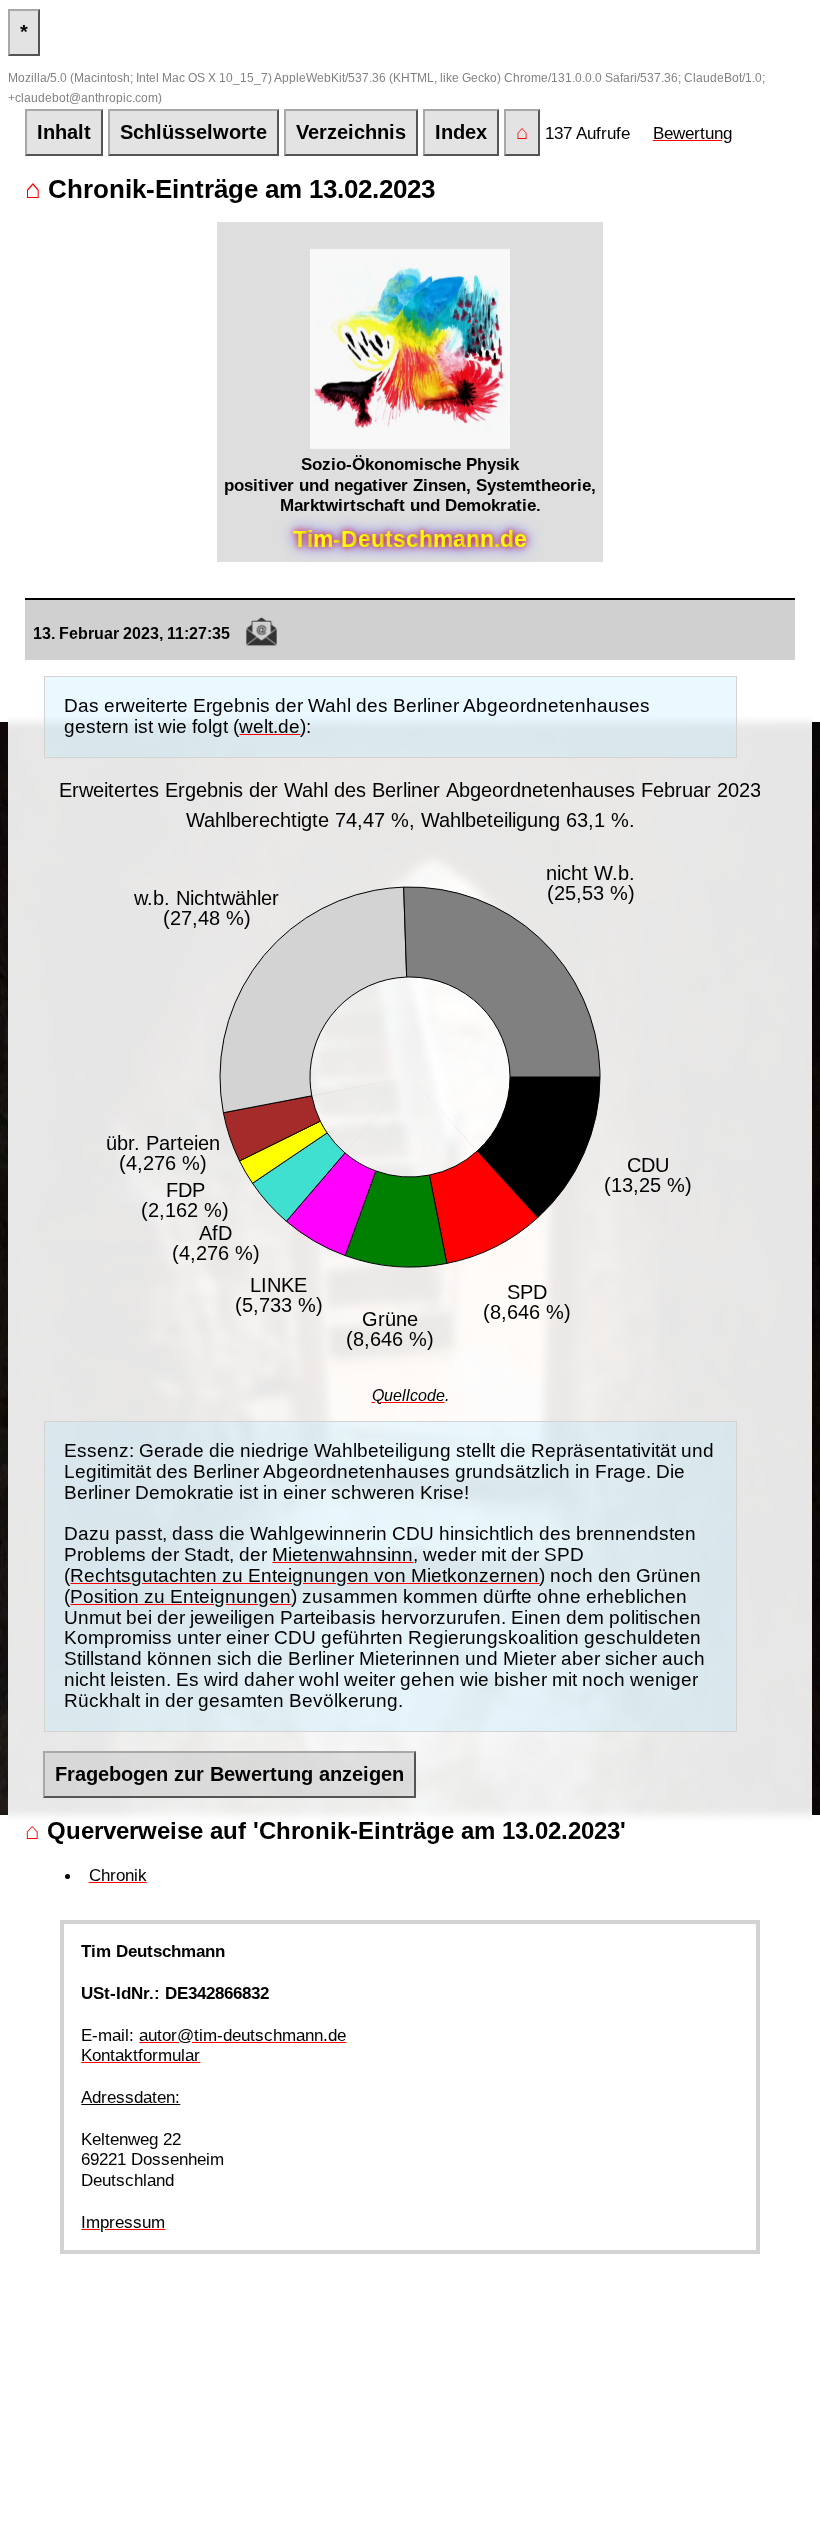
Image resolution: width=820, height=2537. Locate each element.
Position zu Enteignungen (180, 1596)
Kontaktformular (140, 2055)
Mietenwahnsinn (342, 1554)
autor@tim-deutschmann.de (242, 2035)
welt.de (269, 726)
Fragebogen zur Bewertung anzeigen (229, 1774)
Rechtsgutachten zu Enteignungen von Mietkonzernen (304, 1575)
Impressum (123, 2222)
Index (461, 132)
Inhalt (64, 132)
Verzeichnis (351, 132)
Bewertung (692, 133)
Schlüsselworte (193, 132)
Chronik (118, 1875)
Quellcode (408, 1395)
